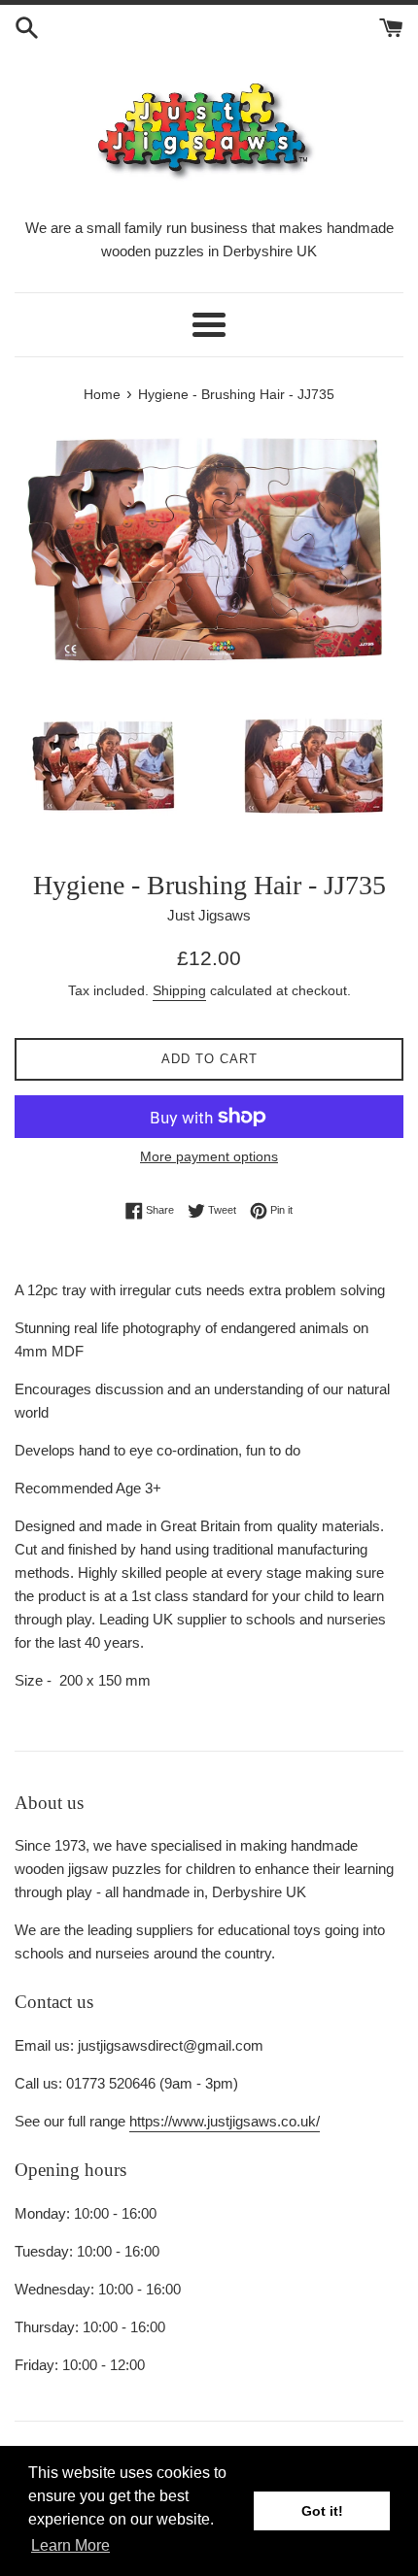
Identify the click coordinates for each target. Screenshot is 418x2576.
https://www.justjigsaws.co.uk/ (225, 2121)
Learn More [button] (70, 2545)
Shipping (179, 990)
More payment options (209, 1156)
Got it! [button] (322, 2511)
